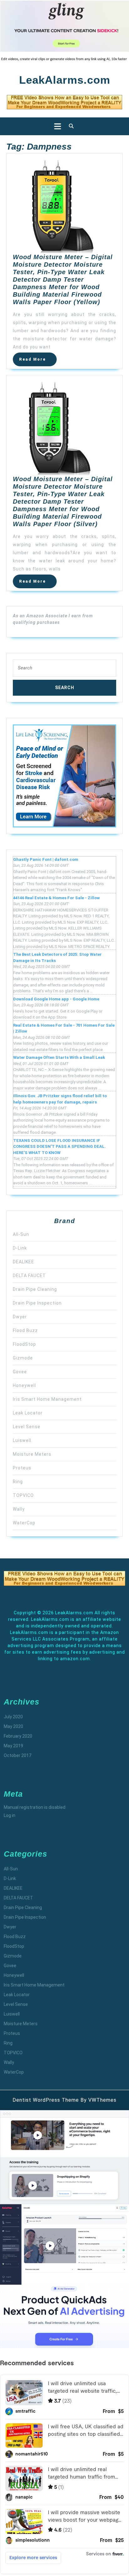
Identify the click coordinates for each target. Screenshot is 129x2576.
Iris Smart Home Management (47, 1399)
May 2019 (13, 1746)
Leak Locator (28, 1413)
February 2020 (18, 1736)
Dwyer (20, 1317)
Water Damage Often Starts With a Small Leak (59, 1057)
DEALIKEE (23, 1262)
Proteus (22, 1468)
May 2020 (13, 1726)
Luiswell (22, 1440)
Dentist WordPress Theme (46, 2100)
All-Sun (21, 1234)
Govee (20, 1372)
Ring (18, 1482)
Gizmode (23, 1358)
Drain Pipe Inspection (37, 1303)
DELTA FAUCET (29, 1276)
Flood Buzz (25, 1330)
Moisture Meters (32, 1454)
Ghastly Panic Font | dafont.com (46, 859)
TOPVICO (23, 1495)
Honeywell (24, 1385)
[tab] (56, 126)
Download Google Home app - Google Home (56, 999)
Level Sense (27, 1427)
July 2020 (13, 1717)
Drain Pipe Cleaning (35, 1289)
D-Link (20, 1248)
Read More (38, 361)
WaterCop (24, 1523)
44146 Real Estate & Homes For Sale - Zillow (57, 898)
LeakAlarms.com (65, 80)
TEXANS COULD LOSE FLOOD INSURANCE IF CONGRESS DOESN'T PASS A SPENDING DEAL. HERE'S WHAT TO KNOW (59, 1147)
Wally (19, 1509)
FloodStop (24, 1344)
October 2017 (18, 1755)
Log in (10, 1815)
